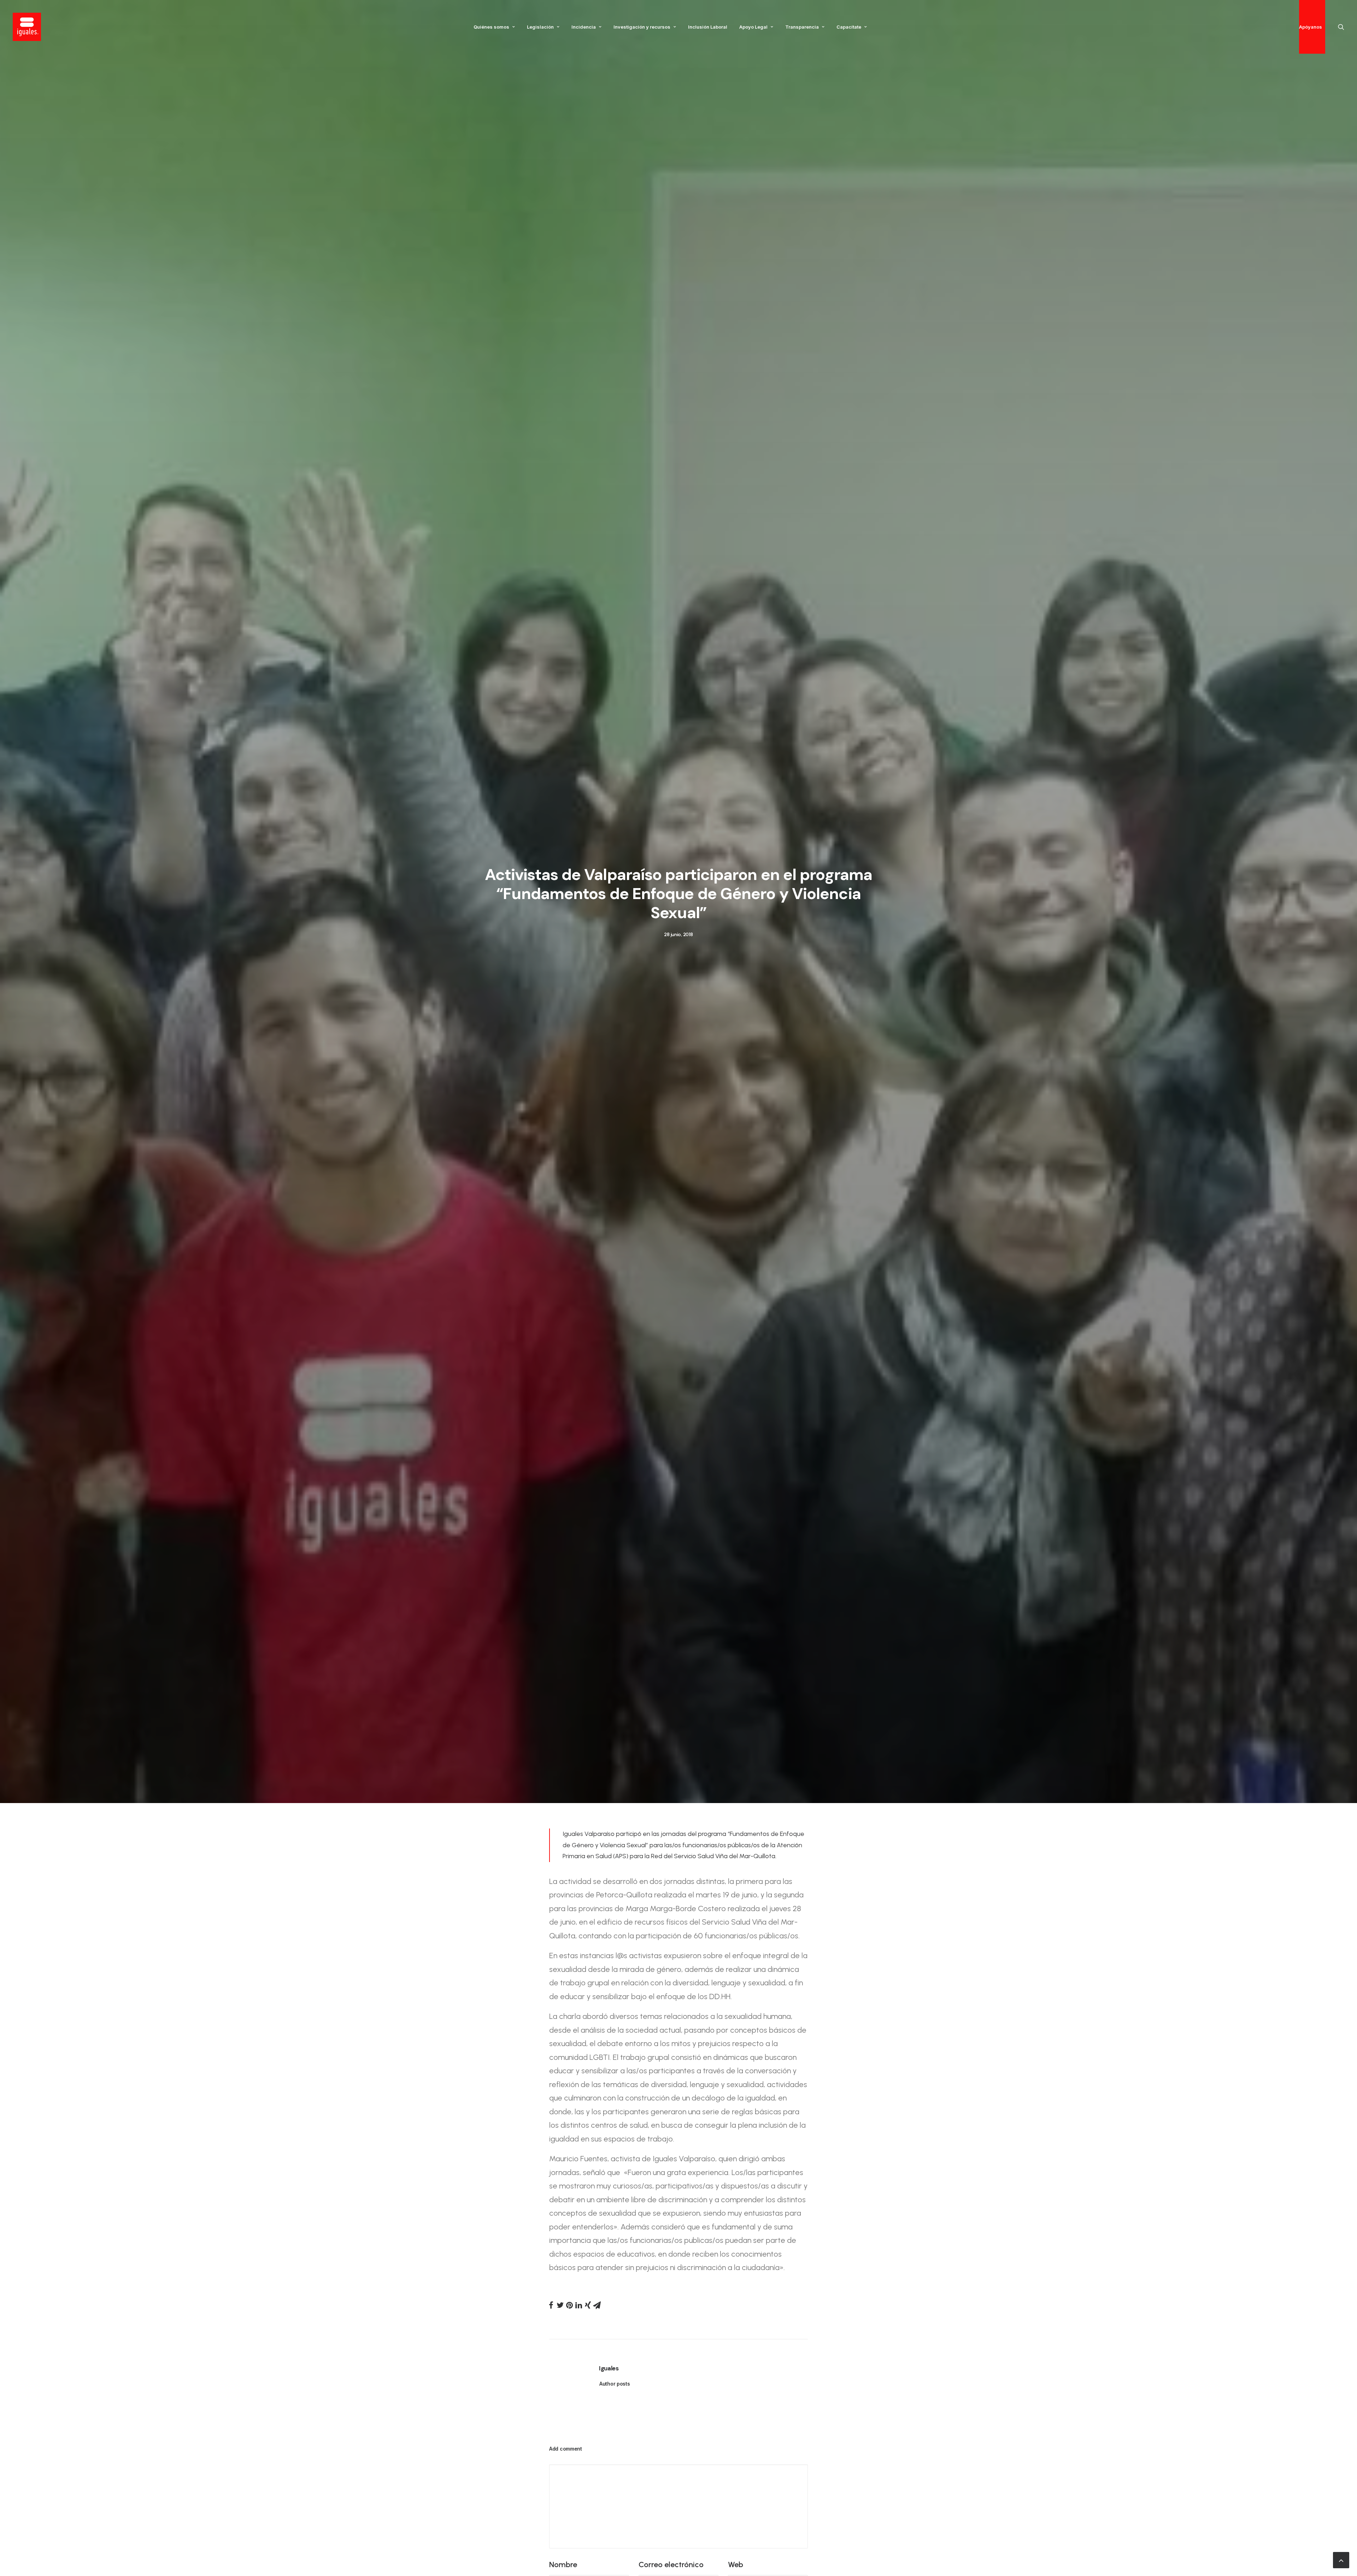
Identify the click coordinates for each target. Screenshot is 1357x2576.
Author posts (615, 2384)
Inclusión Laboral (708, 27)
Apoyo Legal (753, 27)
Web (736, 2565)
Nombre (563, 2565)
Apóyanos (1311, 27)
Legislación (540, 27)
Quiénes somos (491, 27)
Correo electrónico (671, 2565)
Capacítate (849, 27)
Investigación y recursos (642, 27)
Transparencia (802, 27)
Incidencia (584, 27)
